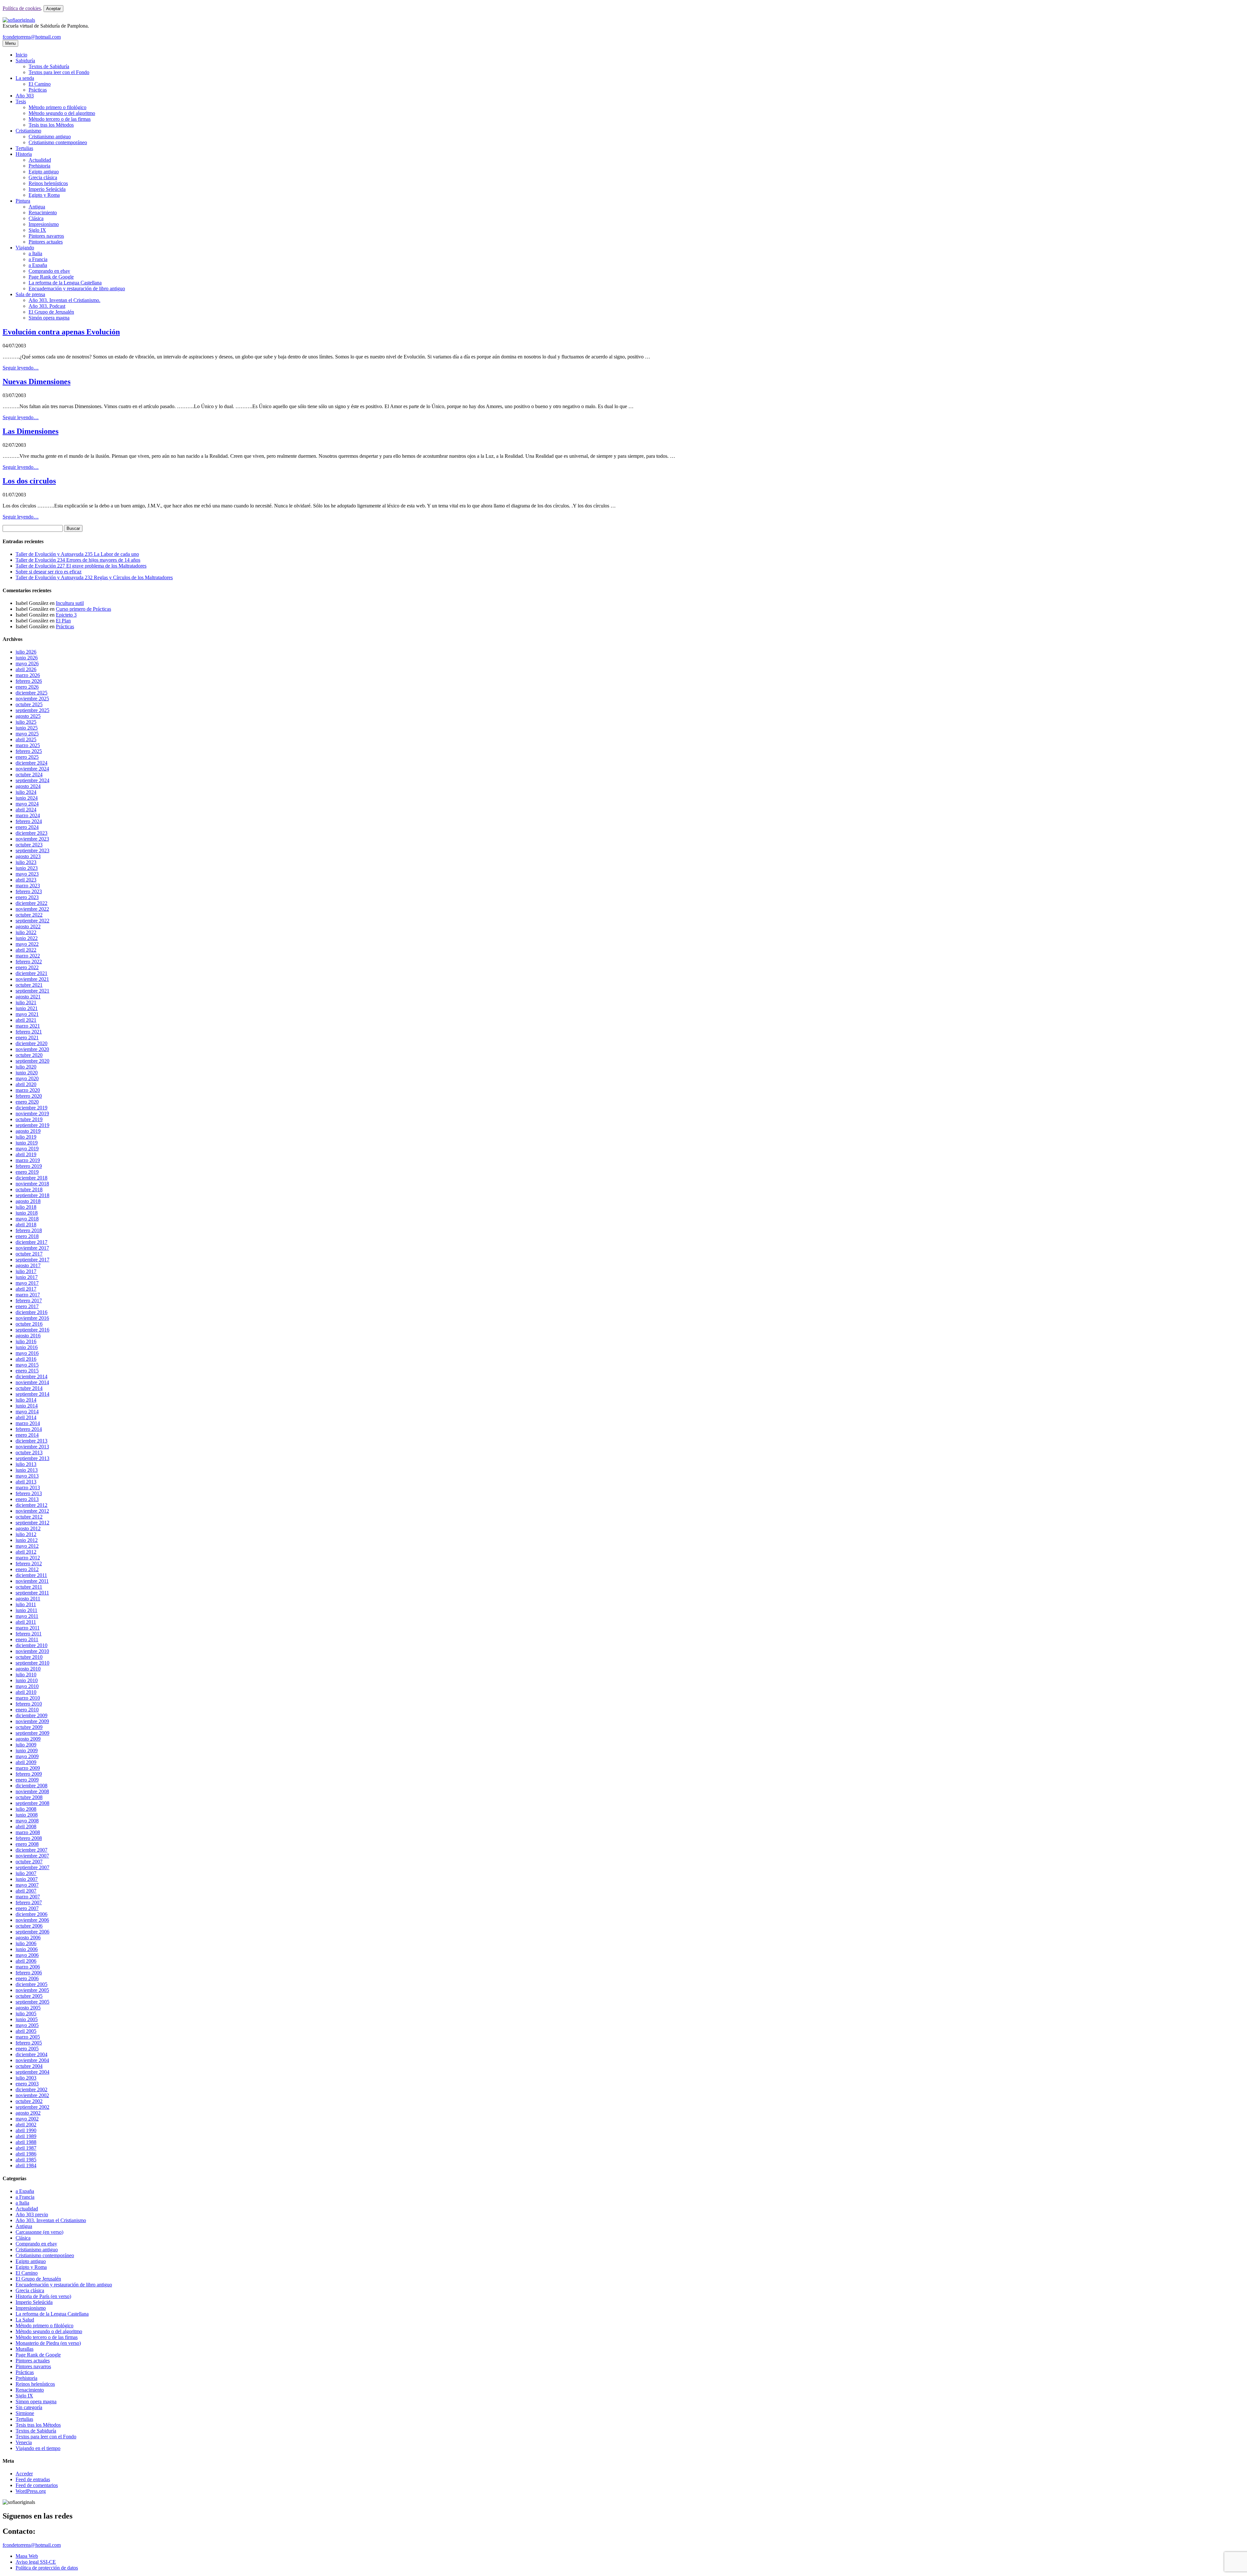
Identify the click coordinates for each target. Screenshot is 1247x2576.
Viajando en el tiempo (38, 2448)
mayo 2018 (27, 1219)
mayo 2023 (27, 874)
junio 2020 (27, 1073)
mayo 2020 (27, 1078)
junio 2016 (27, 1347)
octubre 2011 (29, 1587)
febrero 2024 (29, 821)
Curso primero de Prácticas (83, 609)
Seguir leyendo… (21, 368)
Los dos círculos (29, 481)
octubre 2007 (29, 1862)
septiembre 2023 (32, 850)
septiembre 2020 (32, 1061)
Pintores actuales (46, 242)
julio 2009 (26, 1745)
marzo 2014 (28, 1423)
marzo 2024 (28, 815)
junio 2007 (27, 1879)
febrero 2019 (29, 1166)
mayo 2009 (27, 1756)
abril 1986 (26, 2154)
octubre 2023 (29, 845)
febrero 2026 (29, 681)
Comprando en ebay (49, 271)
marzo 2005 (28, 2037)
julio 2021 (26, 1002)
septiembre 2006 (32, 1932)
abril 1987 (26, 2148)
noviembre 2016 (32, 1318)
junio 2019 (27, 1143)
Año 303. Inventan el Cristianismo (51, 2220)
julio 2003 (26, 2078)
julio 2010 (26, 1675)
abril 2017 (26, 1289)
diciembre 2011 (31, 1575)
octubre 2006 (29, 1926)
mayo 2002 (27, 2119)
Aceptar (53, 9)
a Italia (35, 253)
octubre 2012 (29, 1517)
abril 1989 (26, 2136)
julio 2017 (26, 1271)
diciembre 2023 (31, 833)
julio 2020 (26, 1067)
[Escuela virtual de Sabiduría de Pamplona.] (19, 20)
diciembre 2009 (31, 1715)
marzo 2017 (28, 1295)
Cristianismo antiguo (50, 137)
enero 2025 (27, 757)
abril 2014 (26, 1417)
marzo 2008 (28, 1832)
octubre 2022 (29, 915)
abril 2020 (26, 1084)
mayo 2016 (27, 1353)
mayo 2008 (27, 1821)
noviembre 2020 (32, 1049)
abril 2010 (26, 1692)
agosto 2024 (28, 786)
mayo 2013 (27, 1476)
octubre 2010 (29, 1657)
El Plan (63, 621)
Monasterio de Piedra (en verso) (48, 2343)
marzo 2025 (28, 745)
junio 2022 (27, 938)
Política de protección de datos (47, 2568)
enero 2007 (27, 1908)
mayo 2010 (27, 1686)
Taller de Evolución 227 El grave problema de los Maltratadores (81, 566)
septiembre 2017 (32, 1260)
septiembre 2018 (32, 1195)
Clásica (36, 218)
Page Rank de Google (51, 277)
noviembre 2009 (32, 1721)
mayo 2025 (27, 734)
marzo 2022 (28, 956)
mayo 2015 (27, 1365)
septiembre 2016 (32, 1330)
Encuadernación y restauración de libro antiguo (77, 288)
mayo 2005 (27, 2025)
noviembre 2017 (32, 1248)
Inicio (21, 55)
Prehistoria (39, 166)
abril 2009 (26, 1762)
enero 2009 (27, 1780)
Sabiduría (25, 61)
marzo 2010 (28, 1698)
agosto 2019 (28, 1131)
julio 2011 (26, 1604)
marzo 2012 (28, 1558)
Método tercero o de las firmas (60, 119)
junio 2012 (27, 1540)
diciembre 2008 (31, 1786)
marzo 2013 (28, 1488)
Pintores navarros (46, 236)
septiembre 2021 (32, 991)
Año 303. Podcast (47, 306)
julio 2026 (26, 652)
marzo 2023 (28, 886)
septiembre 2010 (32, 1663)
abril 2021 (26, 1020)
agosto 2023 (28, 856)
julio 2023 (26, 862)
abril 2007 (26, 1891)
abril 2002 (26, 2125)
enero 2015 (27, 1371)
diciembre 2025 (31, 693)
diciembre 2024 (31, 763)
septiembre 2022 (32, 921)
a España (38, 265)
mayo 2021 (27, 1014)
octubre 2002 (29, 2101)
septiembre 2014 (32, 1394)
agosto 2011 (28, 1599)
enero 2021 (27, 1038)
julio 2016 (26, 1341)
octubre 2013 (29, 1452)
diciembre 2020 (31, 1043)
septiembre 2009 (32, 1733)
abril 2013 (26, 1482)
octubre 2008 (29, 1797)
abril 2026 (26, 669)
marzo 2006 (28, 1967)
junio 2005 (27, 2019)
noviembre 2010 (32, 1651)
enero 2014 (27, 1435)
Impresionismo (44, 224)
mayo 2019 (27, 1149)
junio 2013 (27, 1470)
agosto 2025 (28, 716)
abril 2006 (26, 1961)
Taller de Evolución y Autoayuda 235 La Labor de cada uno (77, 554)
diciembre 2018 (31, 1178)
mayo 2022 (27, 944)
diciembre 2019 (31, 1108)
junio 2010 (27, 1680)
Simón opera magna (49, 318)
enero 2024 (27, 827)
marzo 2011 (28, 1628)
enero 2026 (27, 687)
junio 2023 (27, 868)
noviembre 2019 (32, 1113)
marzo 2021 (28, 1026)
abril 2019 (26, 1154)
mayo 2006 (27, 1955)
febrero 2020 (29, 1096)
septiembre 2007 (32, 1867)
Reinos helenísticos (48, 183)
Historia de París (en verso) (43, 2296)
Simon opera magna (36, 2401)
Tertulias (24, 148)
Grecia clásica (43, 177)
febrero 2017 (29, 1301)
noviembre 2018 (32, 1184)
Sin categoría (29, 2407)
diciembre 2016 (31, 1312)
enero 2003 (27, 2084)
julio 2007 (26, 1873)
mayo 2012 (27, 1546)
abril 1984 (26, 2165)
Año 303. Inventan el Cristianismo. (64, 300)
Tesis (21, 101)
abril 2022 (26, 950)
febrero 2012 (29, 1563)
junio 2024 (27, 798)
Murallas (25, 2349)
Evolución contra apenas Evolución (61, 332)
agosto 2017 (28, 1265)
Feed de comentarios (37, 2485)
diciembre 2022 (31, 903)
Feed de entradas (33, 2479)
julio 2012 (26, 1534)
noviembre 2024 (32, 769)
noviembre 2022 (32, 909)
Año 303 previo (32, 2214)
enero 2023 (27, 897)
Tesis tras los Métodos (51, 125)
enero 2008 (27, 1844)
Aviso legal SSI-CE (36, 2562)
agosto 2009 (28, 1739)
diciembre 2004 (31, 2054)
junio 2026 (27, 658)
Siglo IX (37, 230)
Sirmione (25, 2413)
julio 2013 (26, 1464)
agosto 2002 (28, 2113)
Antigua (37, 207)
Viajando (25, 248)
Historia (24, 154)
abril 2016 (26, 1359)
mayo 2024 (27, 804)
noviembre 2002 (32, 2095)
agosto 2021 (28, 997)
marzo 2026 (28, 675)
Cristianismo (28, 131)
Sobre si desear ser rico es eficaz (49, 572)
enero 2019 (27, 1172)
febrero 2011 (29, 1634)
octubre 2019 (29, 1119)
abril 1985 (26, 2160)
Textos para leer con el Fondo (59, 72)
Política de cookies (22, 8)
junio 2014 (27, 1406)
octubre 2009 (29, 1727)
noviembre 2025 (32, 699)
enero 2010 (27, 1710)
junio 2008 (27, 1815)
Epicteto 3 (66, 615)
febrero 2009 (29, 1774)
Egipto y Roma (44, 195)
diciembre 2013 (31, 1441)
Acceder (24, 2474)
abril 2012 (26, 1552)
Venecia (24, 2442)
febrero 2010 (29, 1704)
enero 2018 (27, 1236)
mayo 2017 (27, 1283)
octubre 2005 (29, 1996)
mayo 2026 (27, 663)
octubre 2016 (29, 1324)
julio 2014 (26, 1400)
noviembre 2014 (32, 1382)
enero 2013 (27, 1499)
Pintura (23, 201)
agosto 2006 (28, 1938)
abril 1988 (26, 2142)
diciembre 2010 (31, 1645)
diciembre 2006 (31, 1914)
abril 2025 (26, 739)
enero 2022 (27, 967)
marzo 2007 (28, 1897)
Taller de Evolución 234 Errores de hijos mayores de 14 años (78, 560)
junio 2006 (27, 1949)
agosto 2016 (28, 1336)
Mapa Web (27, 2556)
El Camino (40, 84)
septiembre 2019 (32, 1125)
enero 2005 (27, 2049)
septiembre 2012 (32, 1523)
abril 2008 (26, 1826)
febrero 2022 (29, 962)
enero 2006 (27, 1978)
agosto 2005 (28, 2008)
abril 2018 (26, 1225)
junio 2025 (27, 728)
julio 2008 (26, 1809)
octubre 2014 (29, 1388)
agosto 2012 (28, 1528)
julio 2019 (26, 1137)
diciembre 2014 (31, 1376)
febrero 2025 (29, 751)
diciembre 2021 (31, 973)
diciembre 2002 (31, 2089)
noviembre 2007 (32, 1856)
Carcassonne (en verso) (39, 2232)
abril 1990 (26, 2130)
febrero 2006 (29, 1973)
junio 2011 (26, 1610)
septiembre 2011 (32, 1593)
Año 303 (25, 96)
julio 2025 (26, 722)
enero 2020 (27, 1102)
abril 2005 (26, 2031)
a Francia (38, 259)
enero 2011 (27, 1639)
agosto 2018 (28, 1201)
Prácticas (38, 90)
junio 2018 (27, 1213)
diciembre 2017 (31, 1242)
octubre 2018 (29, 1189)
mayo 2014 (27, 1412)
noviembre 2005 (32, 1990)
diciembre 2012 (31, 1505)
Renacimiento (43, 213)
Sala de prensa (30, 294)
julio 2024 (26, 792)
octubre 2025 (29, 704)
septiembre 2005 (32, 2002)
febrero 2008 (29, 1838)
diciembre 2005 (31, 1984)
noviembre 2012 (32, 1511)
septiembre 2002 (32, 2107)
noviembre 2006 (32, 1920)
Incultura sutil (70, 603)
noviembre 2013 (32, 1447)
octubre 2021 (29, 985)
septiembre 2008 (32, 1803)
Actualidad (40, 160)
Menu (10, 43)
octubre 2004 (29, 2066)
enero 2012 (27, 1569)
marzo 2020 (28, 1090)
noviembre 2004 (32, 2060)
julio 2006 (26, 1943)
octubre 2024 (29, 775)
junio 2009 (27, 1751)
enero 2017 (27, 1306)
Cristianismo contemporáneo (58, 142)
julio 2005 (26, 2013)
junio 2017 (27, 1277)
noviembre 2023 (32, 839)
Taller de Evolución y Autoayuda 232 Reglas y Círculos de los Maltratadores (94, 577)
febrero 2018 (29, 1230)
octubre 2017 (29, 1254)
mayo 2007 (27, 1885)
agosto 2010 (28, 1669)
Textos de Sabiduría (49, 66)
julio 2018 (26, 1207)
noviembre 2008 (32, 1791)
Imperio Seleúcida (47, 189)
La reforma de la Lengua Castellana (65, 283)
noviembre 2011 (32, 1581)
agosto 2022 (28, 926)
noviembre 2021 (32, 979)
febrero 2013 (29, 1493)
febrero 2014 (29, 1429)
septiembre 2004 (32, 2072)
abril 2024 (26, 810)
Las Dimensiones (31, 431)
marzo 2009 (28, 1768)
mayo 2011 (27, 1616)
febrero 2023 (29, 891)
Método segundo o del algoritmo (62, 113)
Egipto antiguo (44, 172)
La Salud (25, 2320)
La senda (25, 78)
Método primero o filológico (57, 107)
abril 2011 (26, 1622)
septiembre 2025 (32, 710)
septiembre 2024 (32, 780)
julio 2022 (26, 932)
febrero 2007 (29, 1902)
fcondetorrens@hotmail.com (32, 37)
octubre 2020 (29, 1055)
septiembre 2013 (32, 1458)
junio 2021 (27, 1008)
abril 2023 (26, 880)
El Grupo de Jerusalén (51, 312)
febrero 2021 (29, 1032)
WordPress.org (31, 2491)
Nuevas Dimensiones (37, 381)
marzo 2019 (28, 1160)
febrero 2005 (29, 2043)
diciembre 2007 (31, 1850)
